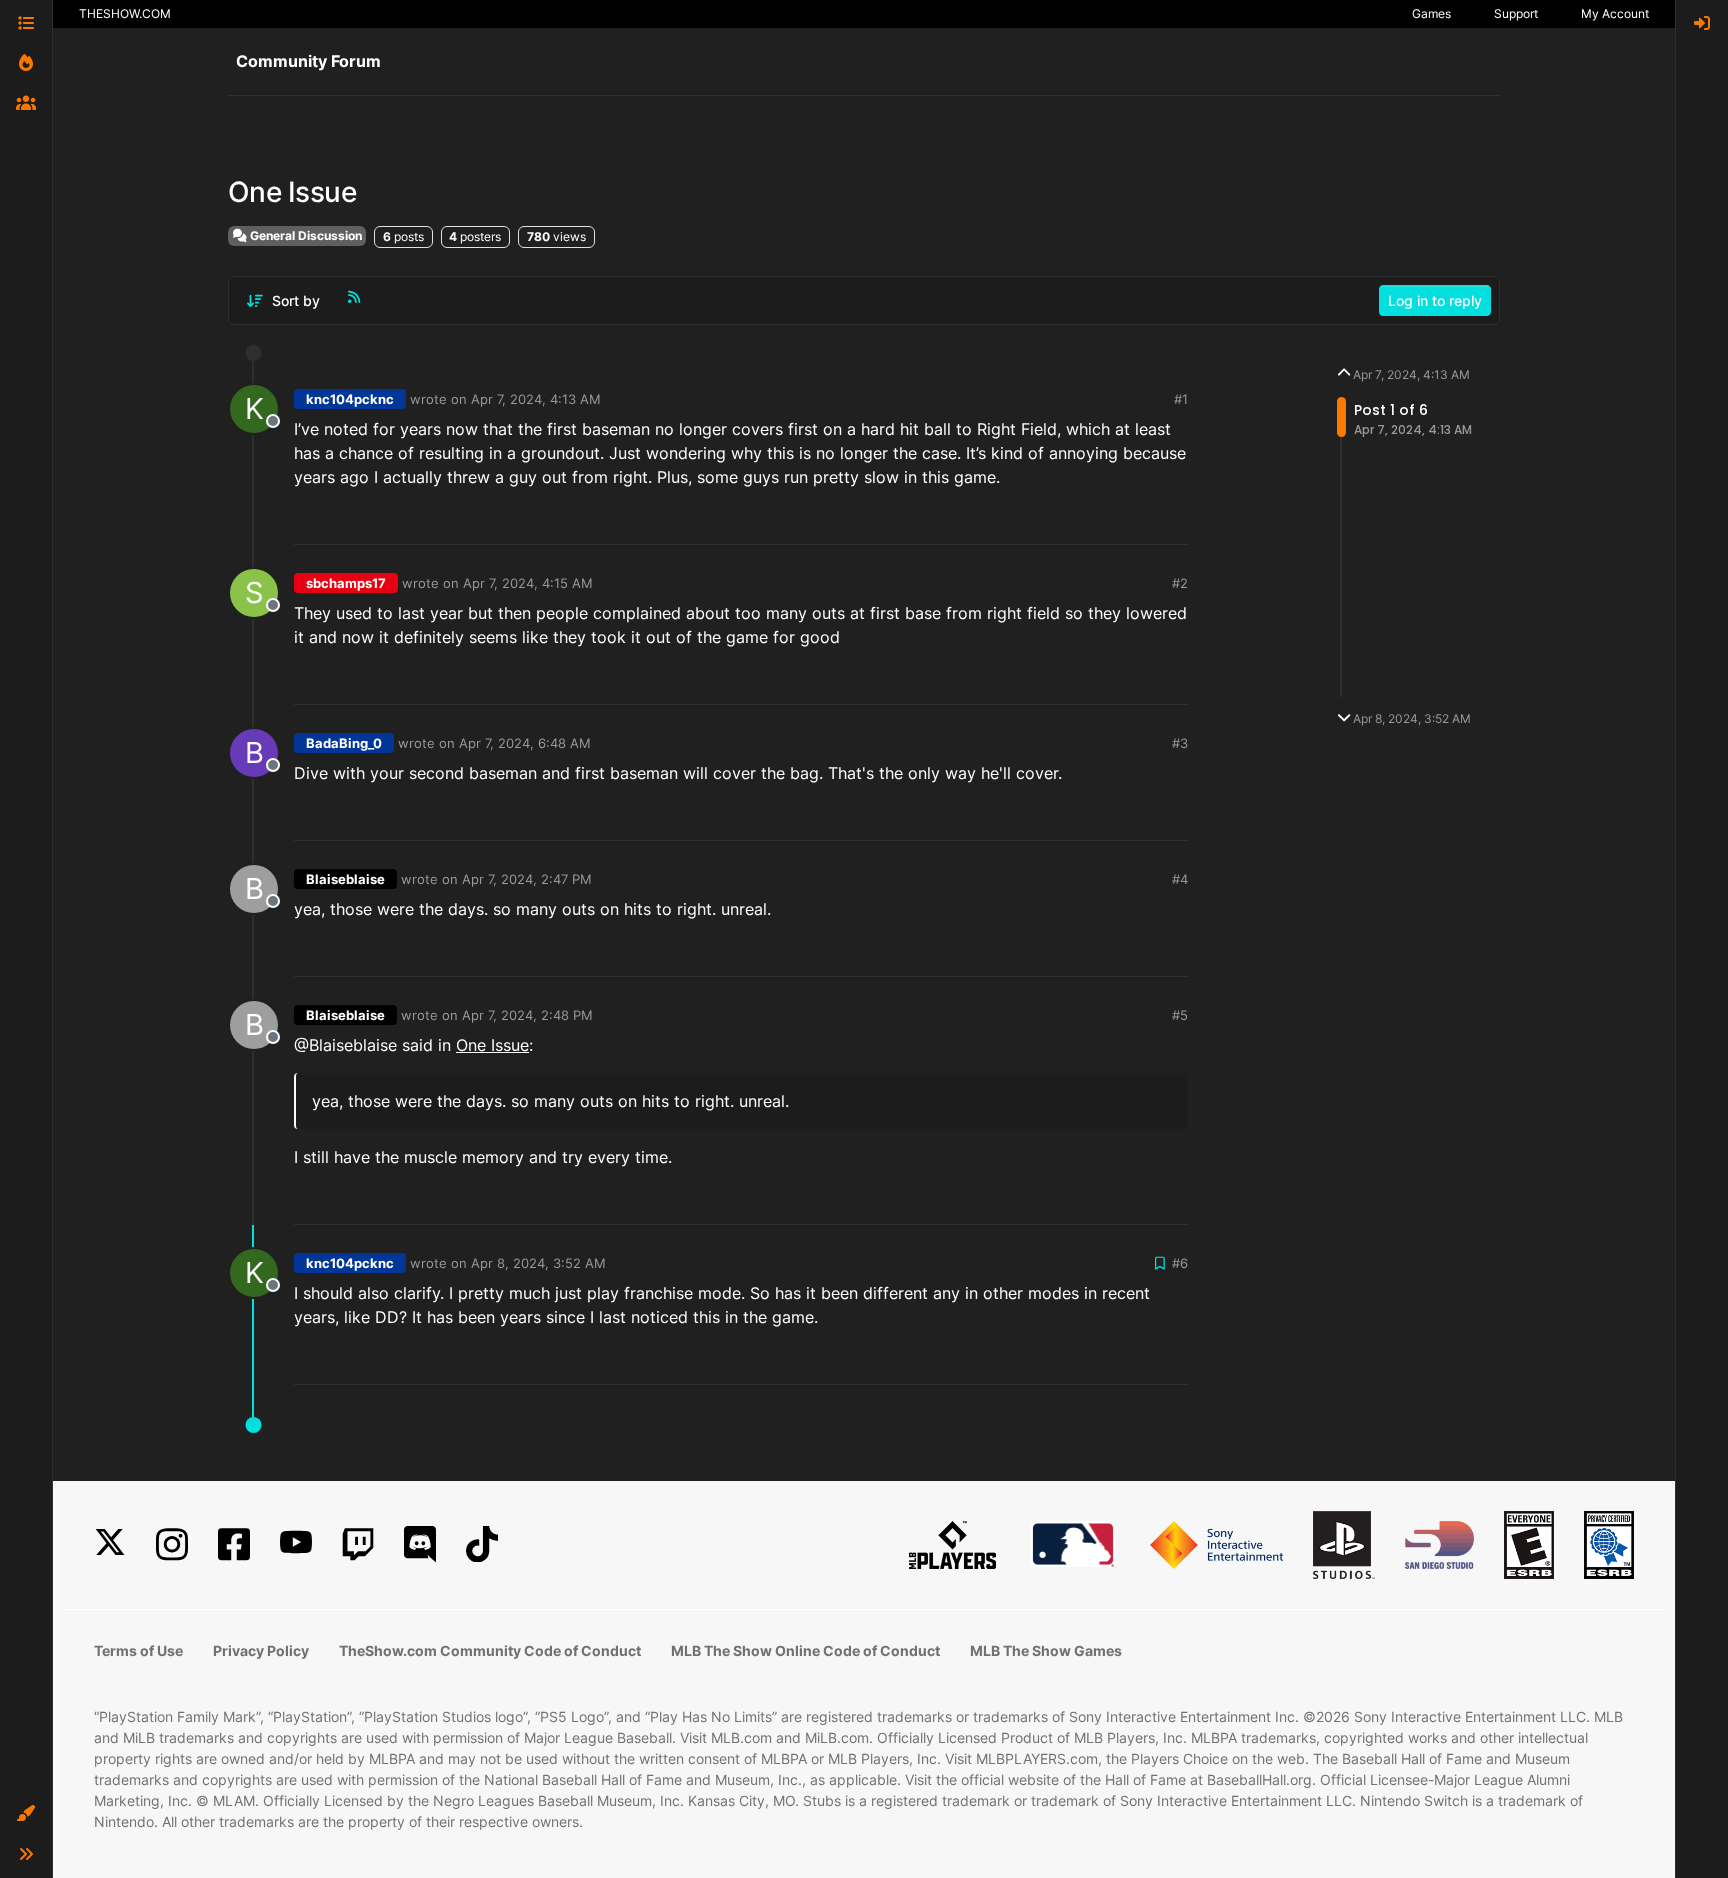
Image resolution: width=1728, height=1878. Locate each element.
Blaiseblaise (345, 879)
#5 (1180, 1015)
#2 (1180, 583)
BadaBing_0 (344, 743)
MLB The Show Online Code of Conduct (805, 1650)
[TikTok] (482, 1544)
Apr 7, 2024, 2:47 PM (527, 879)
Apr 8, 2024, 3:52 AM (538, 1263)
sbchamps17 (346, 583)
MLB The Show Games (1046, 1650)
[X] (110, 1544)
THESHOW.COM (125, 13)
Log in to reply (1435, 300)
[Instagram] (172, 1544)
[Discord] (420, 1544)
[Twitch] (358, 1544)
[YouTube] (296, 1544)
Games (1431, 13)
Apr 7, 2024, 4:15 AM (528, 583)
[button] (26, 1814)
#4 (1180, 879)
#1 (1181, 399)
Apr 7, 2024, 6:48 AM (525, 743)
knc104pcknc (350, 399)
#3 (1180, 743)
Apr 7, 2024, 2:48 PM (527, 1015)
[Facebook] (234, 1544)
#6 (1180, 1263)
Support (1516, 13)
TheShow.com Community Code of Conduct (490, 1650)
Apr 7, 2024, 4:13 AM (536, 399)
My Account (1615, 13)
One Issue (492, 1045)
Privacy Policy (261, 1650)
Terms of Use (138, 1650)
